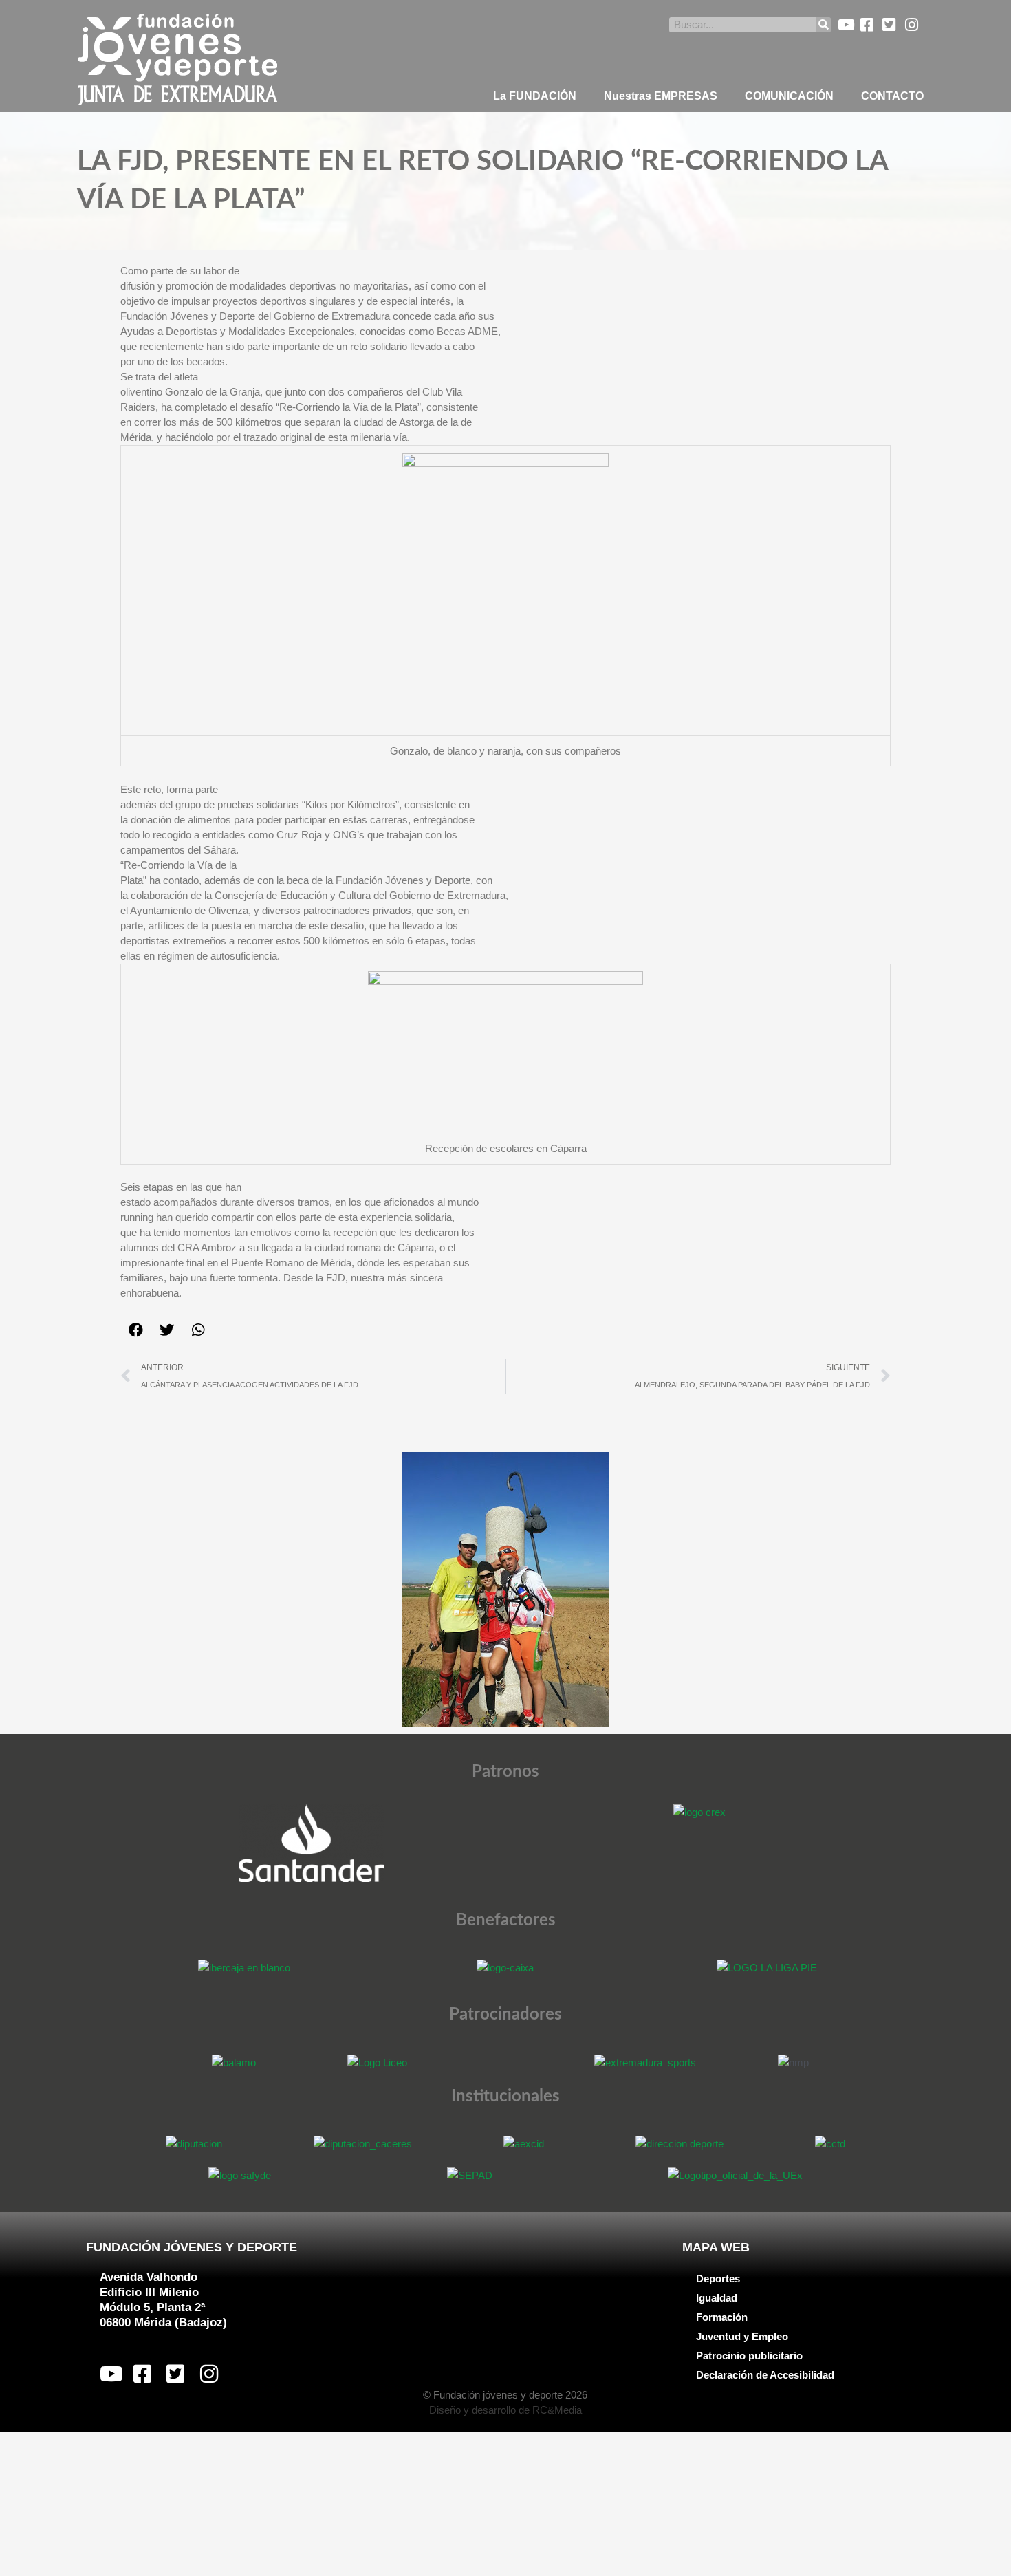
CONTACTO (892, 96)
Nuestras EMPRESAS (661, 96)
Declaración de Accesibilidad (765, 2375)
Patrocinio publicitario (749, 2356)
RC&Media (557, 2410)
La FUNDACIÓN (535, 96)
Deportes (718, 2279)
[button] (136, 1330)
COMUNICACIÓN (789, 96)
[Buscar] (823, 25)
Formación (722, 2317)
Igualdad (717, 2298)
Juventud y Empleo (742, 2336)
